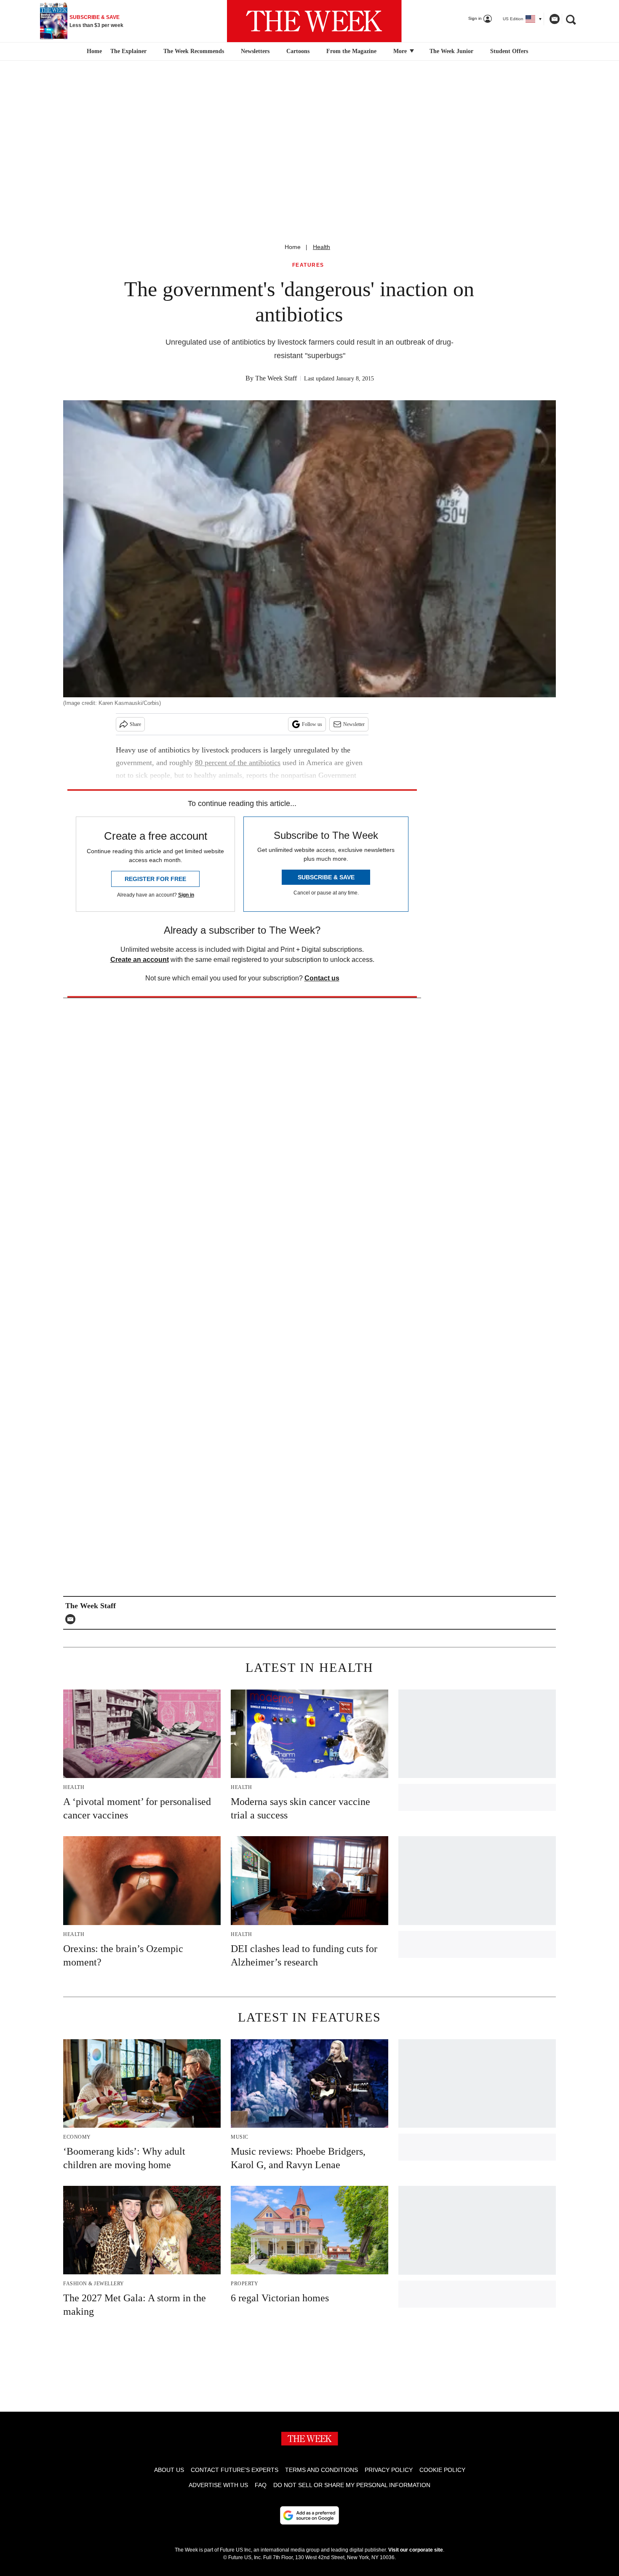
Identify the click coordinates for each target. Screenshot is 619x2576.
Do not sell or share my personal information (352, 2485)
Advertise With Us (218, 2485)
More (401, 51)
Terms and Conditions (322, 2470)
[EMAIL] (72, 1619)
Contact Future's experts (235, 2470)
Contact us (322, 978)
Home (293, 247)
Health (322, 247)
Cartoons (298, 51)
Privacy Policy (389, 2470)
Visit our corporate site (416, 2550)
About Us (169, 2470)
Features (308, 265)
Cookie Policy (442, 2470)
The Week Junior (451, 51)
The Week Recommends (194, 51)
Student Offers (509, 51)
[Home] (93, 51)
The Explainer (128, 51)
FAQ (261, 2485)
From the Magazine (351, 51)
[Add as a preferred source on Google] (309, 2515)
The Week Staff (276, 378)
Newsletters (255, 51)
